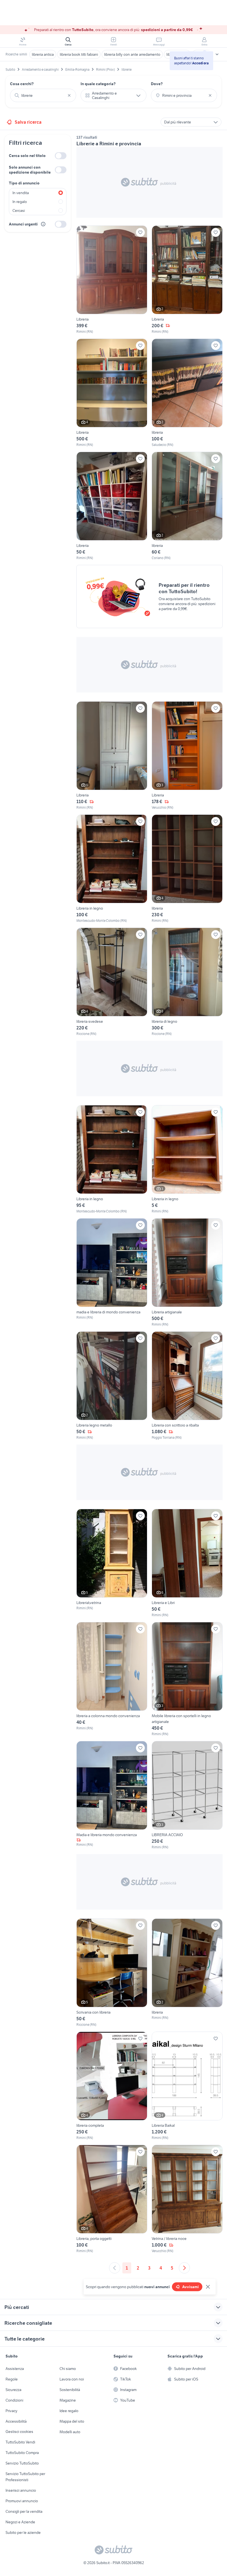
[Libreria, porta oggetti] (112, 2199)
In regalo (20, 202)
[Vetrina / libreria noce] (187, 2199)
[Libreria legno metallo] (112, 1386)
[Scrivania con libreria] (112, 1973)
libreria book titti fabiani (79, 54)
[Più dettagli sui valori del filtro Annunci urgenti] (43, 224)
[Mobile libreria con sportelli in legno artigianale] (187, 1679)
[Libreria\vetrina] (112, 1563)
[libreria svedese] (112, 982)
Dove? (157, 84)
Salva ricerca (28, 122)
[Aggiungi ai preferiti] (140, 232)
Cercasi (19, 210)
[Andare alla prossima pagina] (184, 2268)
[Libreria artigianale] (187, 1273)
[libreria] (187, 393)
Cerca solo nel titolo (27, 156)
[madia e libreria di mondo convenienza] (112, 1273)
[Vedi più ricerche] (217, 54)
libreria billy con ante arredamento (132, 54)
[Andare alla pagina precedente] (115, 2268)
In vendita (21, 193)
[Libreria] (112, 280)
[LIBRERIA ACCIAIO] (187, 1795)
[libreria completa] (112, 2086)
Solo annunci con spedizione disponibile (30, 170)
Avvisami (190, 2287)
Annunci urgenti (23, 224)
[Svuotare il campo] (69, 95)
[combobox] (43, 95)
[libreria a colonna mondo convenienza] (112, 1679)
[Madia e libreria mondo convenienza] (112, 1795)
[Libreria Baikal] (187, 2086)
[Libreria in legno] (112, 869)
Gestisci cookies (19, 2432)
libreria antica (43, 54)
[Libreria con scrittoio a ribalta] (187, 1386)
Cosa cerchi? (22, 84)
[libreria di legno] (187, 982)
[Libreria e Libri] (187, 1563)
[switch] (61, 156)
